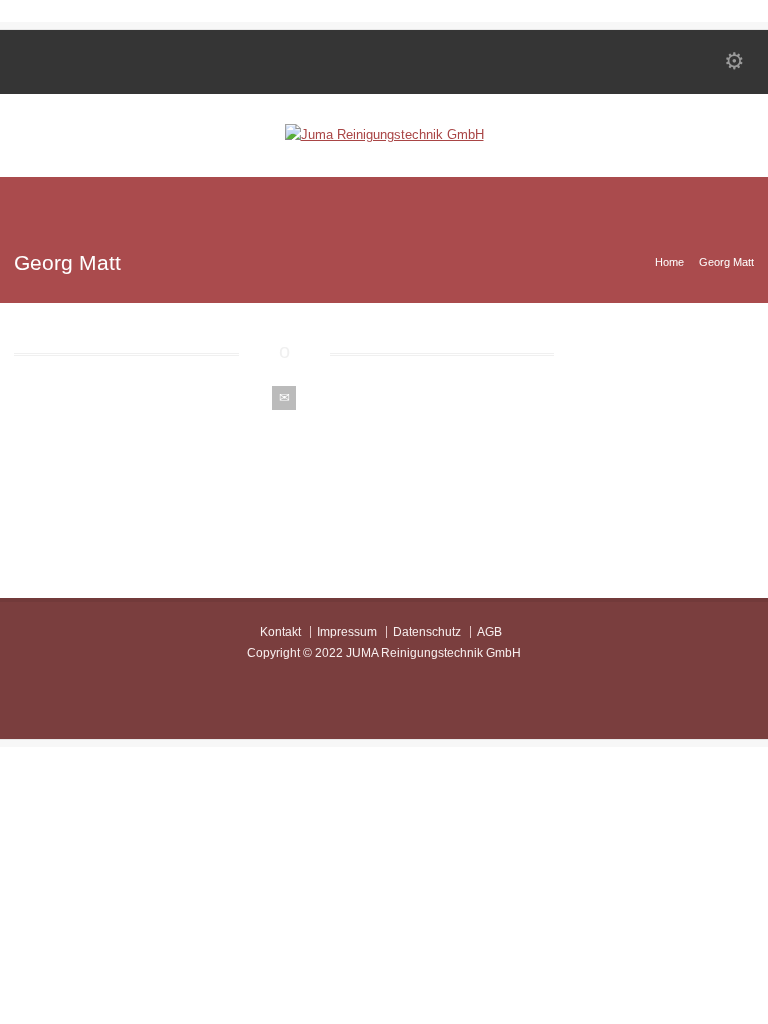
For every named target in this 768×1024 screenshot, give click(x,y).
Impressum (347, 632)
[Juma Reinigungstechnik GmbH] (384, 134)
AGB (489, 632)
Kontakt (280, 632)
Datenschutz (427, 632)
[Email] (284, 398)
